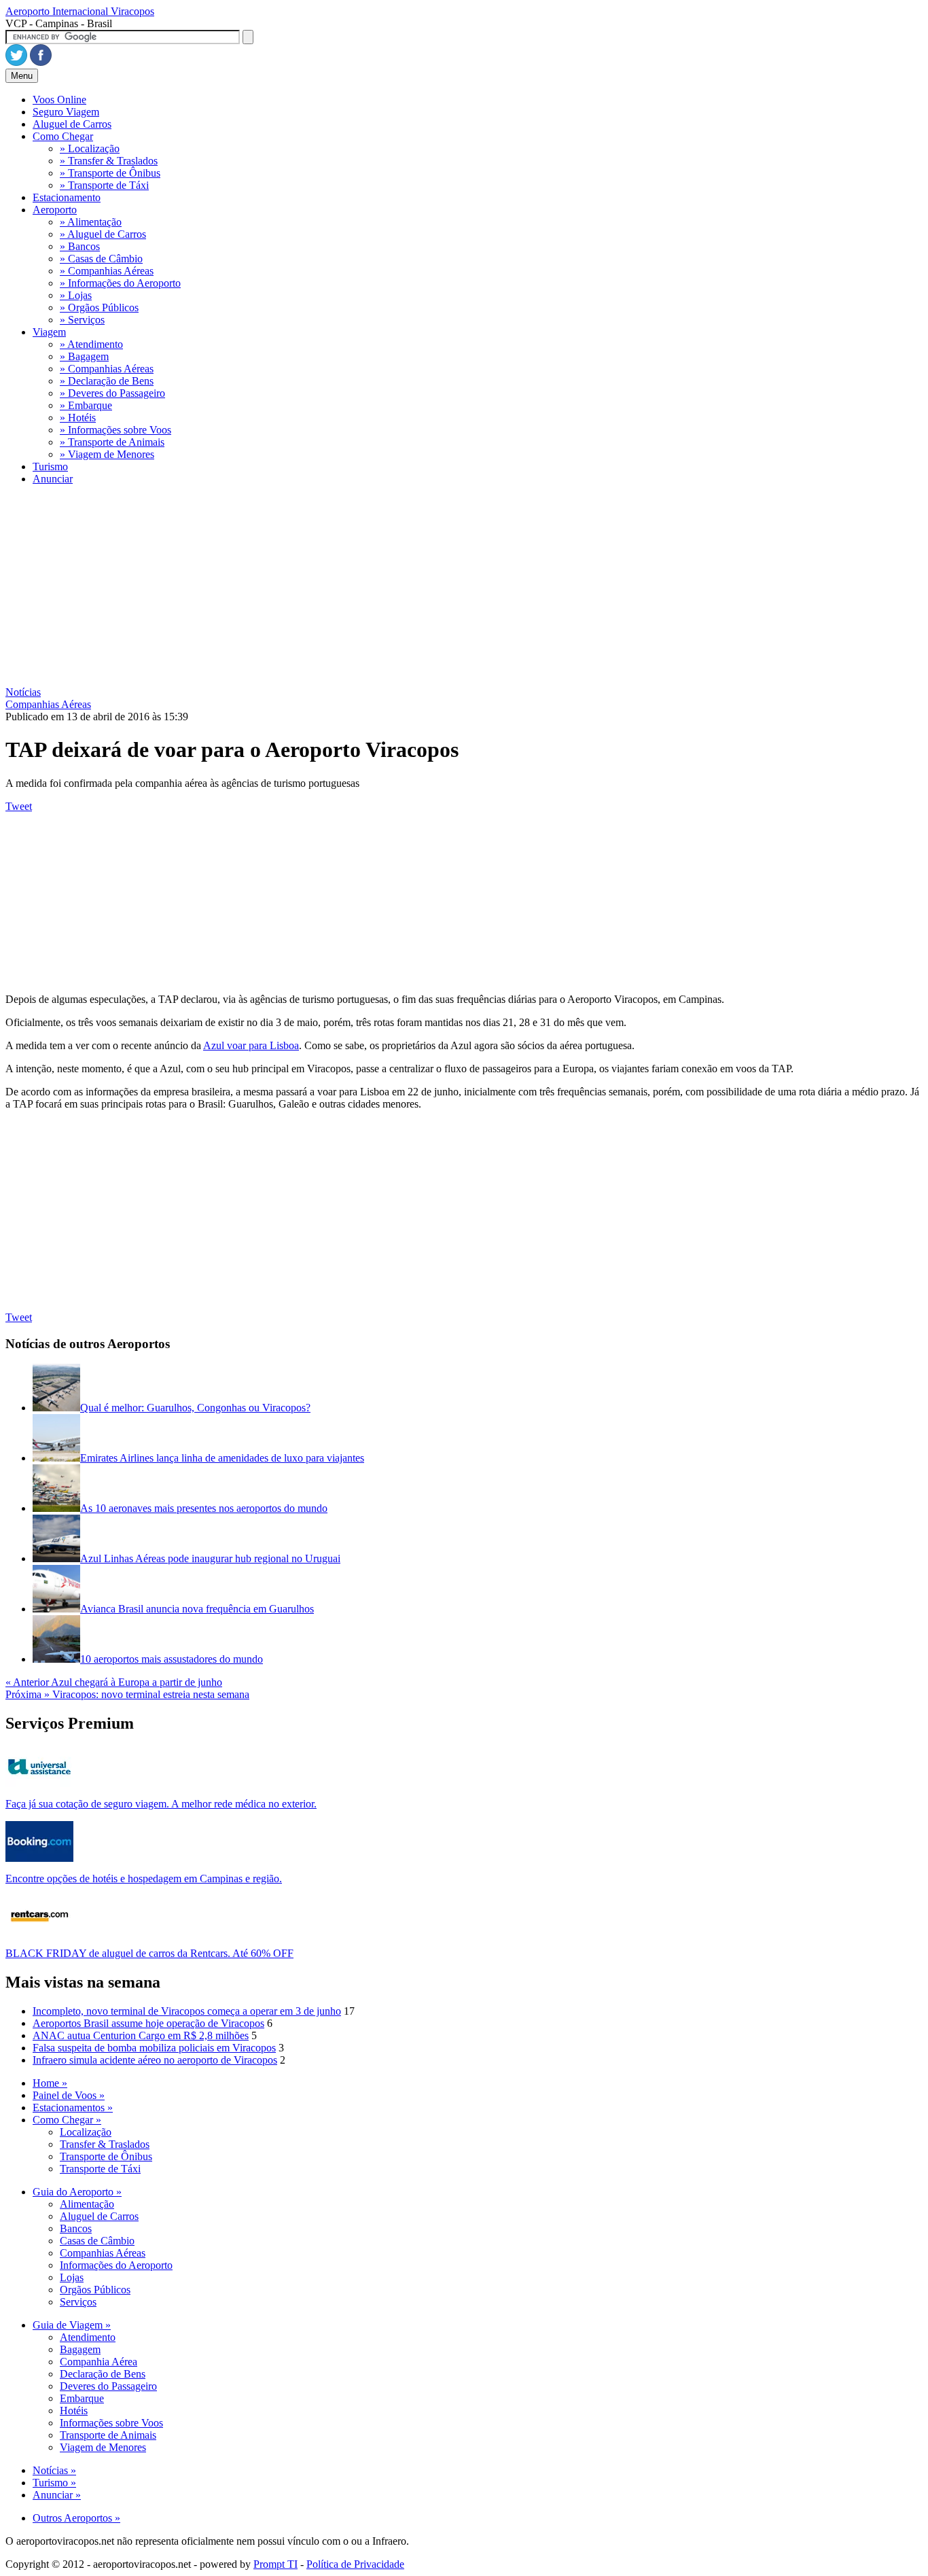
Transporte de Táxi (100, 2169)
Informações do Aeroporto (116, 2265)
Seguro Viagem (66, 112)
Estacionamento (67, 197)
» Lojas (76, 295)
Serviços (78, 2302)
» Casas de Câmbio (101, 259)
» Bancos (80, 246)
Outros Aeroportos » (76, 2518)
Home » (50, 2083)
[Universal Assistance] (39, 1783)
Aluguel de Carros (72, 124)
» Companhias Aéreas (107, 271)
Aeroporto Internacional (80, 11)
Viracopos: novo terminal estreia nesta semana (127, 1694)
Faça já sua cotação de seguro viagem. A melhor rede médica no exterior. (161, 1804)
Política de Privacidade (355, 2564)
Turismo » (54, 2483)
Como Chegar (63, 136)
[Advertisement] (413, 591)
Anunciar (53, 479)
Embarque (82, 2398)
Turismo (50, 466)
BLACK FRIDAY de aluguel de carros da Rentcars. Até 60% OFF (149, 1953)
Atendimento (88, 2337)
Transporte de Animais (108, 2435)
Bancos (76, 2228)
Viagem (49, 332)
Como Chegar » (67, 2120)
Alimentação (87, 2204)
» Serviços (82, 320)
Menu (22, 76)
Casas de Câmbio (97, 2241)
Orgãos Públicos (95, 2290)
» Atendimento (91, 344)
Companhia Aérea (99, 2362)
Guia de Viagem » (72, 2325)
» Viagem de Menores (107, 454)
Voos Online (59, 100)
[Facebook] (41, 62)
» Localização (90, 148)
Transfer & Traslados (105, 2144)
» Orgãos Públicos (99, 307)
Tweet (19, 806)
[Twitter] (16, 62)
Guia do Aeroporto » (77, 2192)
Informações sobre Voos (111, 2423)
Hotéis (74, 2411)
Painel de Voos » (69, 2095)
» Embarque (86, 405)
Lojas (72, 2277)
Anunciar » (57, 2495)
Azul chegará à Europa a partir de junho (114, 1682)
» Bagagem (84, 356)
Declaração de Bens (103, 2374)
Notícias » (54, 2470)
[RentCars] (39, 1933)
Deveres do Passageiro (108, 2386)
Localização (86, 2132)
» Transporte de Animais (112, 442)
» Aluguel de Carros (103, 234)
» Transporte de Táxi (104, 185)
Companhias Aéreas (103, 2253)
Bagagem (80, 2349)
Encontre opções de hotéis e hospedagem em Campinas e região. (144, 1878)
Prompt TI (275, 2564)
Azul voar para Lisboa (251, 1045)
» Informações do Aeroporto (120, 283)
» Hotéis (78, 418)
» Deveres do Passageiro (112, 393)
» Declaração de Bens (107, 381)
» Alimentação (91, 222)
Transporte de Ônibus (106, 2156)
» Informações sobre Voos (115, 430)
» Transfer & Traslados (109, 161)
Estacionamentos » (73, 2107)
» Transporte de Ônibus (110, 173)
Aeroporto (55, 210)
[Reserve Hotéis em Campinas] (39, 1858)
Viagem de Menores (103, 2447)
